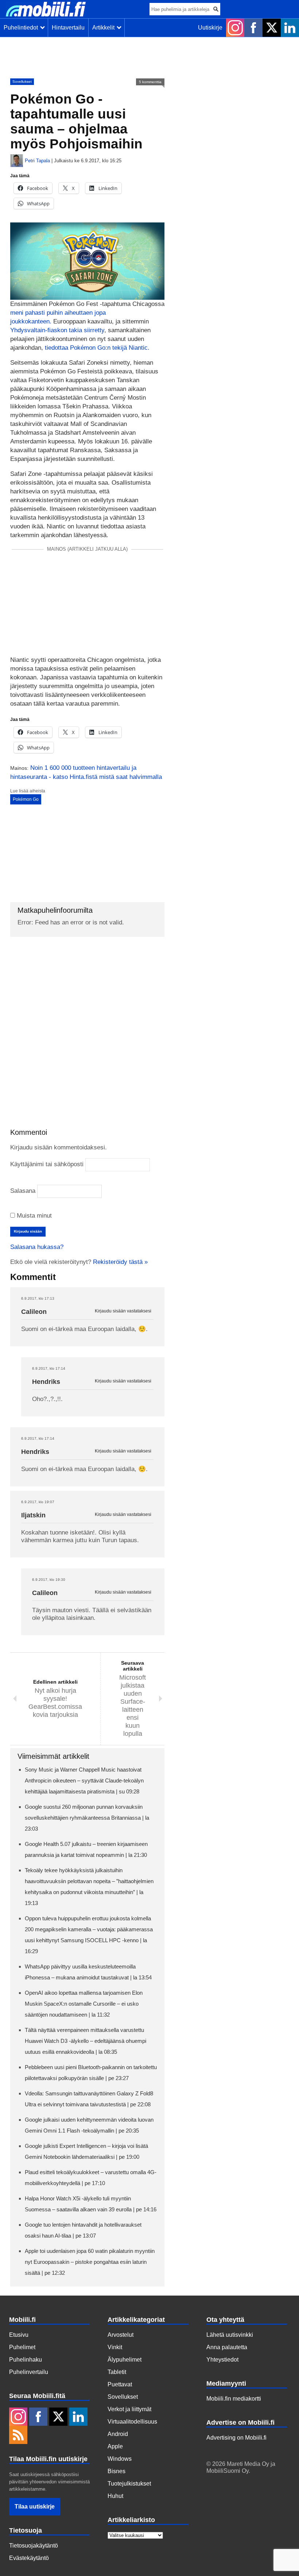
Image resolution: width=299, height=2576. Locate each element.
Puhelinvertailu (29, 2372)
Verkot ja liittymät (129, 2409)
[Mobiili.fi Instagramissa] (235, 28)
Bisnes (117, 2471)
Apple (115, 2446)
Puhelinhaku (26, 2360)
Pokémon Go (26, 799)
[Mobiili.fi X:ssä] (272, 28)
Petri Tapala (37, 161)
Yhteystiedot (222, 2360)
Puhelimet (22, 2347)
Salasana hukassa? (37, 1247)
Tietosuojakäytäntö (34, 2546)
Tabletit (117, 2372)
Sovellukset (22, 82)
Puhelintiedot (22, 28)
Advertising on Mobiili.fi (236, 2438)
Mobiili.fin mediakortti (234, 2399)
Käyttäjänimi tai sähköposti (47, 1164)
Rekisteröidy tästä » (120, 1262)
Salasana (23, 1191)
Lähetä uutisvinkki (230, 2335)
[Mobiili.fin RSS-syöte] (18, 2436)
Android (118, 2434)
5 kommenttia (150, 82)
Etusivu (19, 2335)
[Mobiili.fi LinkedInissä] (290, 28)
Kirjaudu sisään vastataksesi (123, 1311)
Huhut (115, 2496)
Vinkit (115, 2347)
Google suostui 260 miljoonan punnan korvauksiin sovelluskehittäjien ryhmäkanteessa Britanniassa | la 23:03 (87, 1818)
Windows (120, 2459)
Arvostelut (121, 2335)
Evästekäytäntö (29, 2558)
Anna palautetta (227, 2347)
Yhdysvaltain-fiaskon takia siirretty (57, 330)
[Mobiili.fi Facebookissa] (253, 28)
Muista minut (33, 1216)
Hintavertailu (68, 28)
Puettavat (120, 2384)
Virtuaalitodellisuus (132, 2422)
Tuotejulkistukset (129, 2484)
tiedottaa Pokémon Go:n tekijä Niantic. (97, 348)
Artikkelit (105, 28)
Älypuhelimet (125, 2360)
